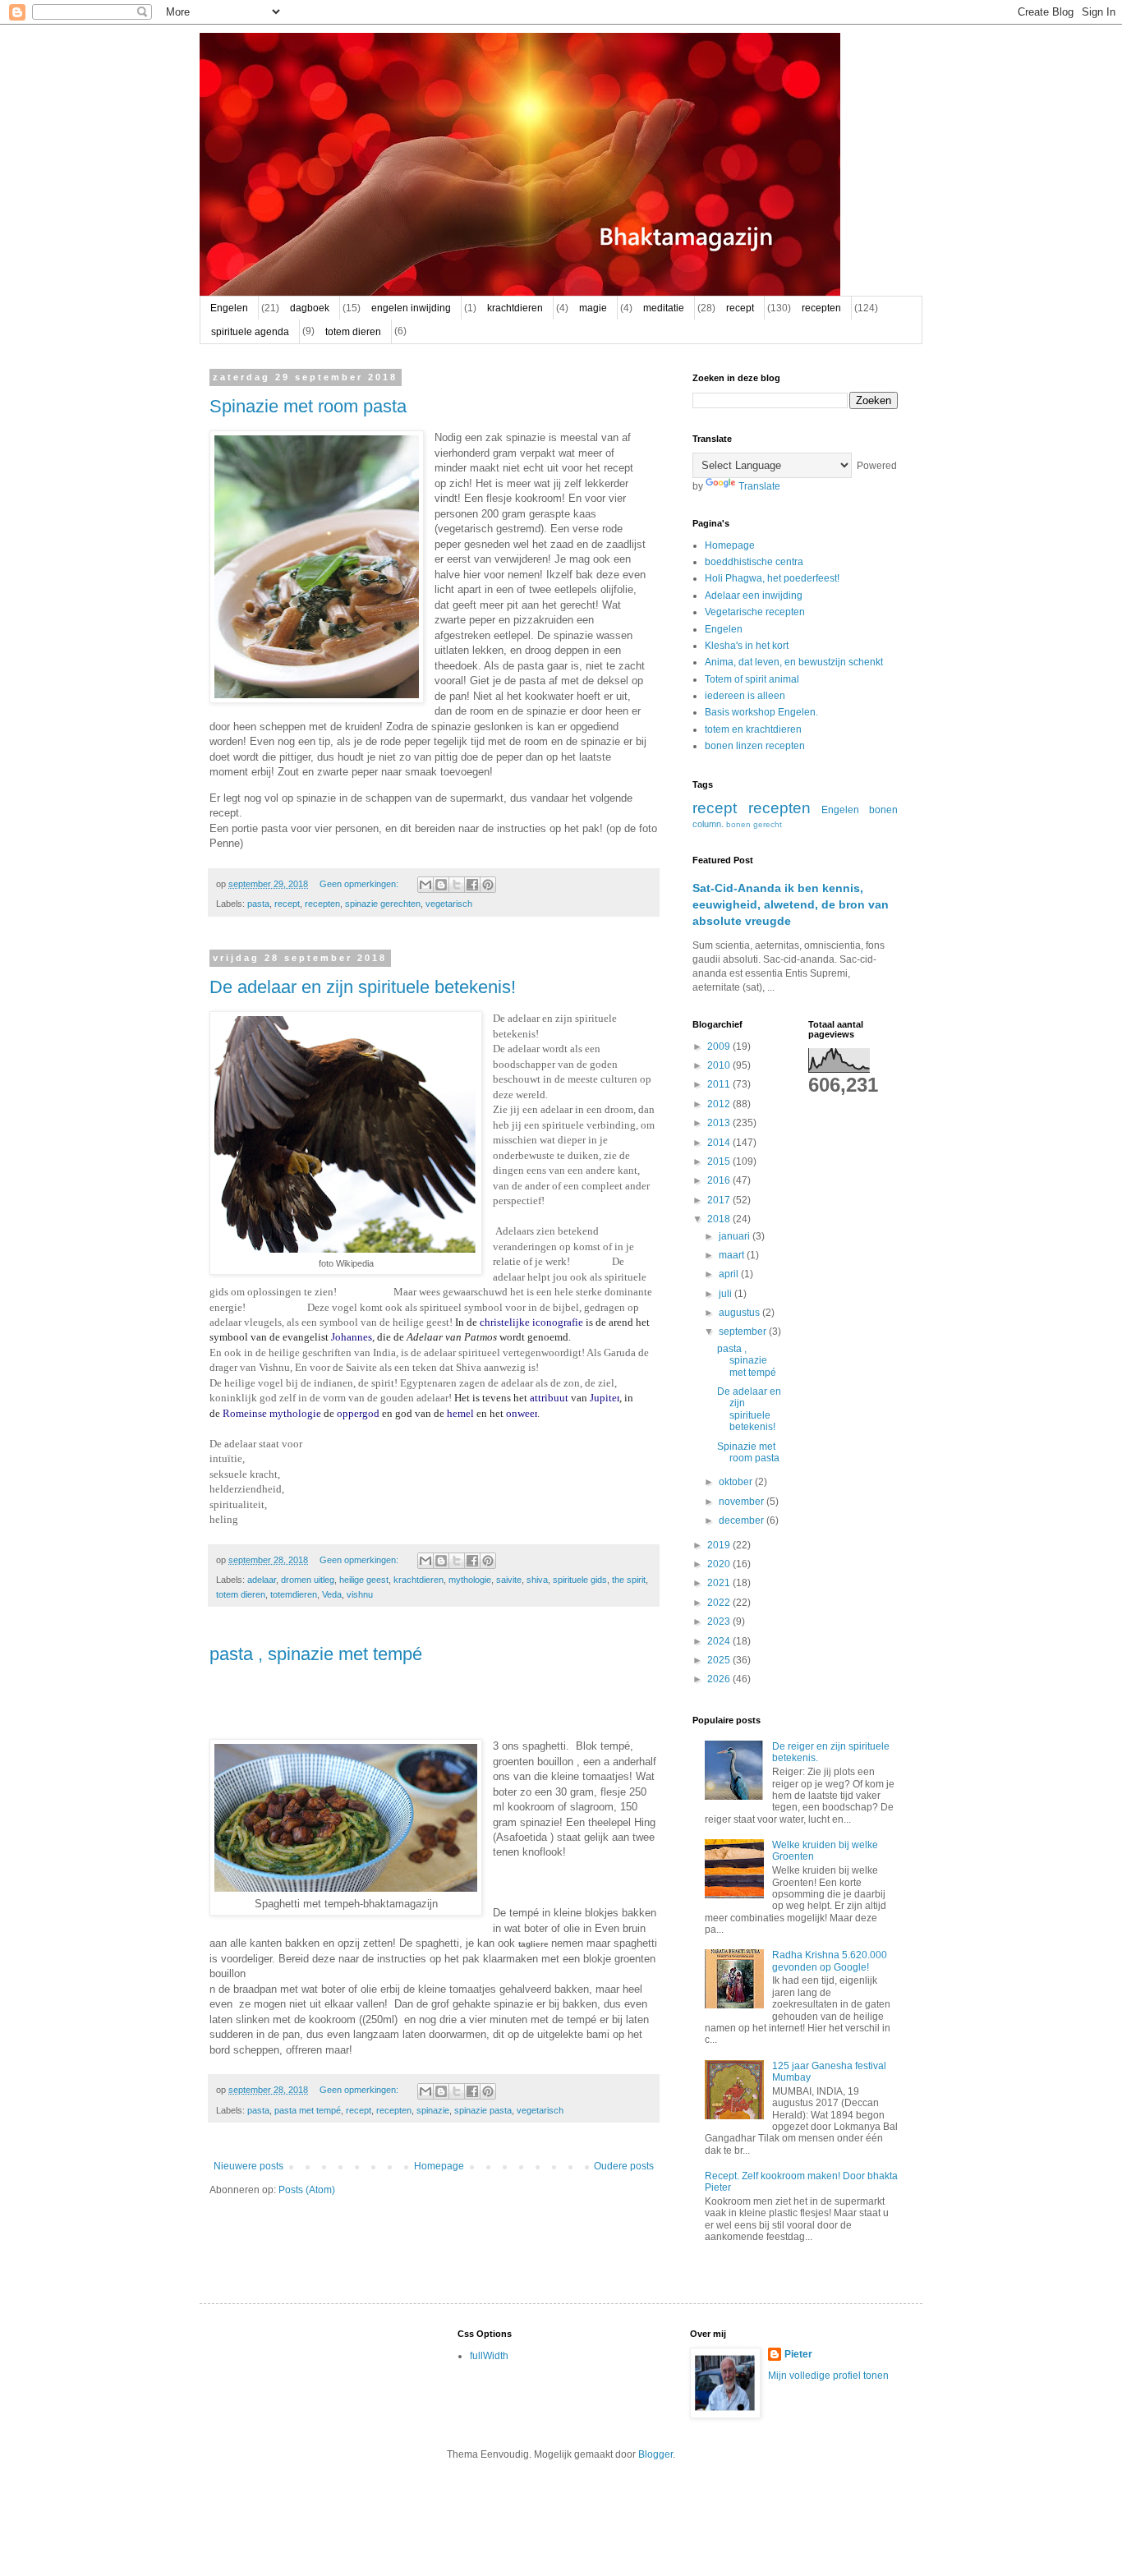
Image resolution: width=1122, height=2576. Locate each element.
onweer (522, 1413)
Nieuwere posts (248, 2166)
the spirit (629, 1580)
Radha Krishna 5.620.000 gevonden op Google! (830, 1961)
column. (708, 824)
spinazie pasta (483, 2110)
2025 (720, 1660)
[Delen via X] (457, 885)
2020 (720, 1564)
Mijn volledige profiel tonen (828, 2376)
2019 (720, 1545)
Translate (759, 486)
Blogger (655, 2454)
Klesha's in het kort (747, 646)
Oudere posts (624, 2166)
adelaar (262, 1580)
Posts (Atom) (307, 2190)
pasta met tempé (308, 2110)
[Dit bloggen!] (441, 885)
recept (740, 308)
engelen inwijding (411, 308)
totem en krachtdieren (753, 729)
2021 (720, 1583)
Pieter (798, 2354)
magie (593, 308)
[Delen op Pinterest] (488, 885)
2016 (720, 1180)
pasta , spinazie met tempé (316, 1654)
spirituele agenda (250, 332)
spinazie (433, 2110)
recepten (821, 308)
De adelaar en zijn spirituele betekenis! (363, 987)
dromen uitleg (308, 1580)
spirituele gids (580, 1580)
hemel (460, 1413)
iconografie (558, 1322)
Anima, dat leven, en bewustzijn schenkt (794, 662)
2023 (720, 1621)
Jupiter (605, 1398)
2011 (720, 1084)
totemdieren (294, 1594)
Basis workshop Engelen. (761, 712)
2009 (720, 1046)
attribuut (549, 1398)
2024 (720, 1641)
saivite (509, 1580)
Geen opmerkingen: (360, 884)
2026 (720, 1679)
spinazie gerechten (383, 904)
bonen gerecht (754, 824)
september (744, 1332)
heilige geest (364, 1580)
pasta (258, 904)
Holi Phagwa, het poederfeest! (772, 578)
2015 (720, 1161)
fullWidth (489, 2356)
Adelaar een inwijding (754, 596)
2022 (720, 1603)
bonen (883, 810)
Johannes (352, 1337)
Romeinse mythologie (272, 1413)
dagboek (310, 308)
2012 (720, 1104)
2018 (720, 1219)
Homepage (439, 2166)
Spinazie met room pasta (308, 406)
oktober (737, 1482)
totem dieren (353, 332)
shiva (537, 1580)
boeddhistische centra (754, 562)
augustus (740, 1313)
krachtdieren (515, 308)
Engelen (229, 308)
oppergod (358, 1413)
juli (727, 1294)
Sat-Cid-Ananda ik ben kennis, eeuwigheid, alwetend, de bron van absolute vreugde (791, 904)
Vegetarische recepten (755, 612)
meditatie (664, 308)
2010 (720, 1065)
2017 (720, 1200)
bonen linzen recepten (755, 746)
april (730, 1274)
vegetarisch (449, 904)
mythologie (470, 1580)
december (743, 1520)
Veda (332, 1594)
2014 (720, 1143)
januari (736, 1236)
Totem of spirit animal (752, 679)
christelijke (505, 1322)
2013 (720, 1123)
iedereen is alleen (745, 696)
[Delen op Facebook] (472, 885)
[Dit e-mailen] (425, 885)
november (743, 1502)
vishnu (360, 1594)
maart (733, 1255)
